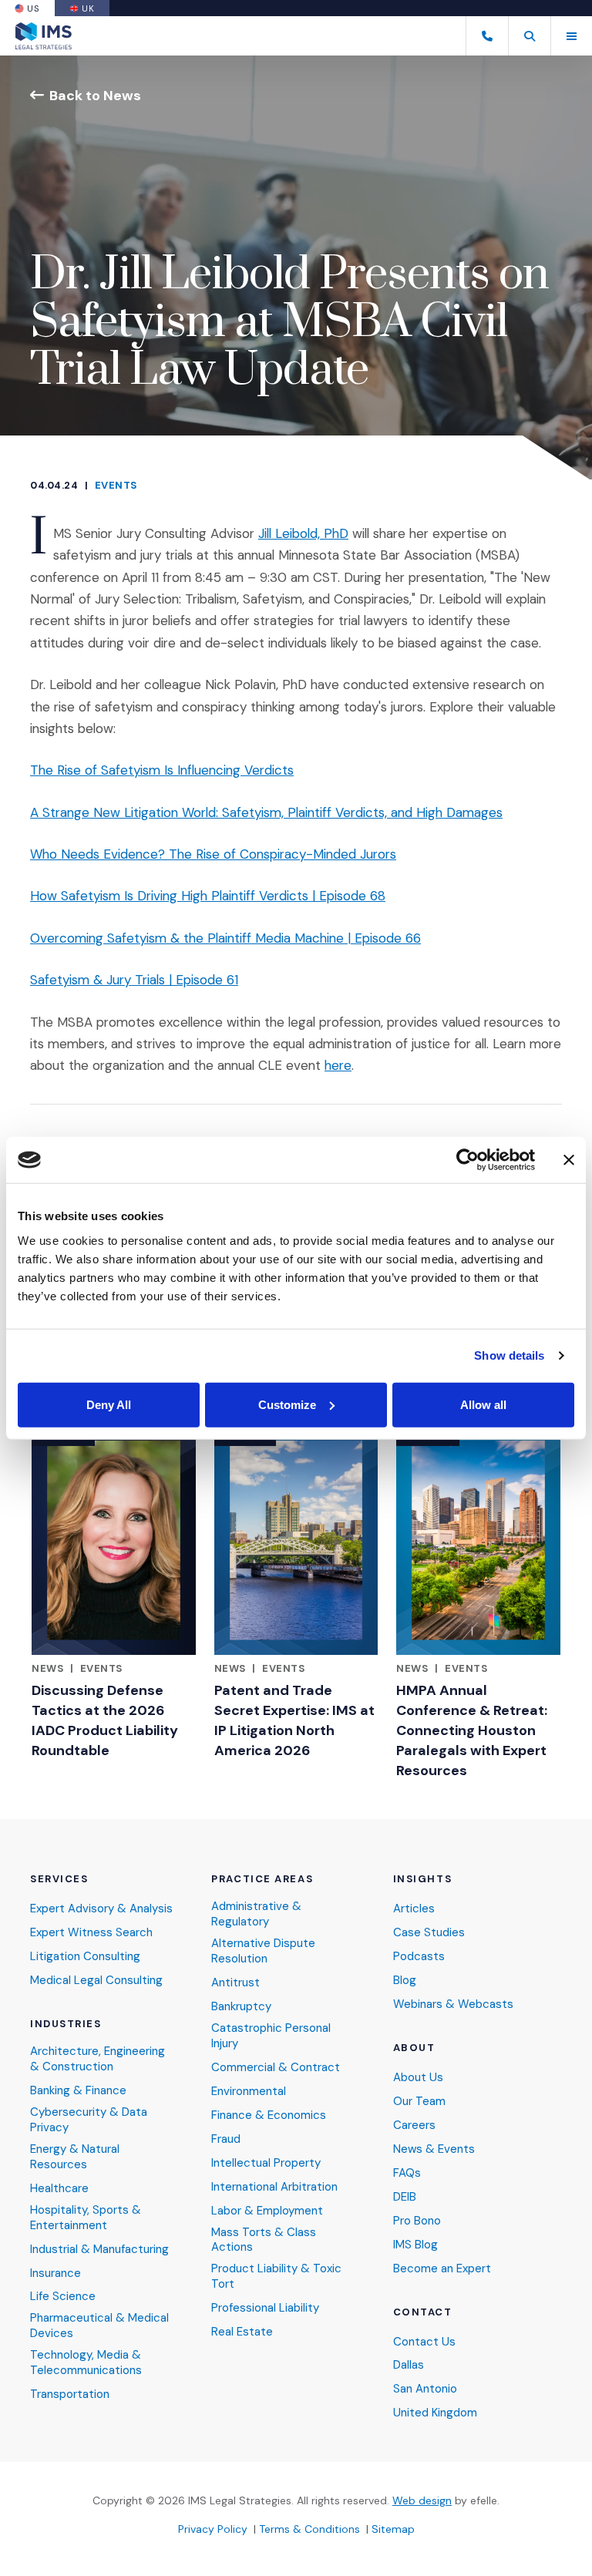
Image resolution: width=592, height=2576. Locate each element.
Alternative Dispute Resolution (263, 1951)
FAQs (407, 2173)
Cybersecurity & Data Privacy (89, 2120)
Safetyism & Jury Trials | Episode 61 (134, 980)
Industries (66, 2024)
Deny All (109, 1404)
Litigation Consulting (85, 1957)
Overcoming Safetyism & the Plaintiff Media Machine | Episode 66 (225, 938)
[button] (529, 36)
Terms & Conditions (309, 2529)
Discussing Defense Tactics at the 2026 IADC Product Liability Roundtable (105, 1720)
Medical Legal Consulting (96, 1981)
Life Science (63, 2297)
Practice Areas (262, 1879)
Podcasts (419, 1957)
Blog (405, 1981)
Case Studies (429, 1933)
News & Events (434, 2149)
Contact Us (424, 2342)
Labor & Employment (267, 2211)
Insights (422, 1879)
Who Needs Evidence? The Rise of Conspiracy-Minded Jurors (213, 854)
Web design (422, 2500)
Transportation (70, 2394)
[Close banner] (569, 1160)
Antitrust (235, 1983)
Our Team (419, 2102)
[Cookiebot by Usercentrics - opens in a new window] (468, 1160)
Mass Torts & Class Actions (264, 2240)
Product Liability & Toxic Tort (276, 2277)
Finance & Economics (269, 2115)
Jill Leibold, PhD (303, 533)
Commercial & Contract (276, 2068)
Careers (414, 2125)
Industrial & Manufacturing (99, 2250)
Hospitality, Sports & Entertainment (86, 2218)
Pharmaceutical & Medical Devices (99, 2326)
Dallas (409, 2365)
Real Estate (242, 2332)
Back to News (95, 95)
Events (116, 485)
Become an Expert (442, 2269)
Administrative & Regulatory (256, 1914)
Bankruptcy (241, 2007)
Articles (414, 1909)
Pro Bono (417, 2221)
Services (59, 1879)
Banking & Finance (78, 2091)
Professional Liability (265, 2308)
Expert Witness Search (91, 1933)
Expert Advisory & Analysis (101, 1909)
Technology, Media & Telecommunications (86, 2363)
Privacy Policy (213, 2529)
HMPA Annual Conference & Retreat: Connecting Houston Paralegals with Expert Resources (472, 1730)
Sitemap (393, 2529)
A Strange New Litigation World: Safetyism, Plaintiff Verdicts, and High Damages (266, 812)
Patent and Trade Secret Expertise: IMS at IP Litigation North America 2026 (294, 1720)
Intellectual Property (266, 2163)
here (338, 1065)
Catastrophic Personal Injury (271, 2036)
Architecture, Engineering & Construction (98, 2059)
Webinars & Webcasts (453, 2004)
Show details (509, 1355)
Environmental (249, 2092)
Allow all (483, 1404)
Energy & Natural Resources (75, 2157)
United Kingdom (435, 2413)
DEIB (405, 2197)
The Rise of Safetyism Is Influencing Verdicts (162, 770)
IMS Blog (415, 2245)
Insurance (55, 2273)
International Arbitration (274, 2187)
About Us (418, 2078)
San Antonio (425, 2389)
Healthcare (59, 2189)
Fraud (226, 2139)
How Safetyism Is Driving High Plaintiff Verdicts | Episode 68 (208, 896)
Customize (287, 1404)
